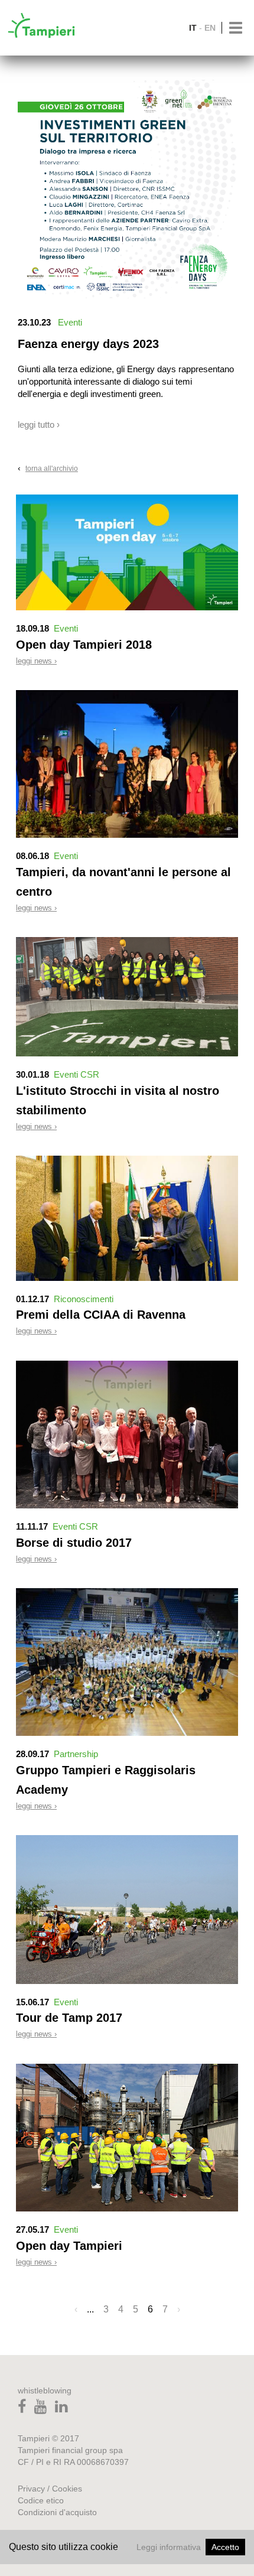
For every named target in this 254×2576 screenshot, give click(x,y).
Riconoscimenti (84, 1299)
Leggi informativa (169, 2547)
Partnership (76, 1754)
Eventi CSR (76, 1074)
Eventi (70, 322)
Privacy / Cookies (50, 2489)
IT (193, 28)
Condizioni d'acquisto (57, 2512)
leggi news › (36, 661)
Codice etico (41, 2500)
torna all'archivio (52, 469)
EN (210, 28)
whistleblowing (45, 2390)
